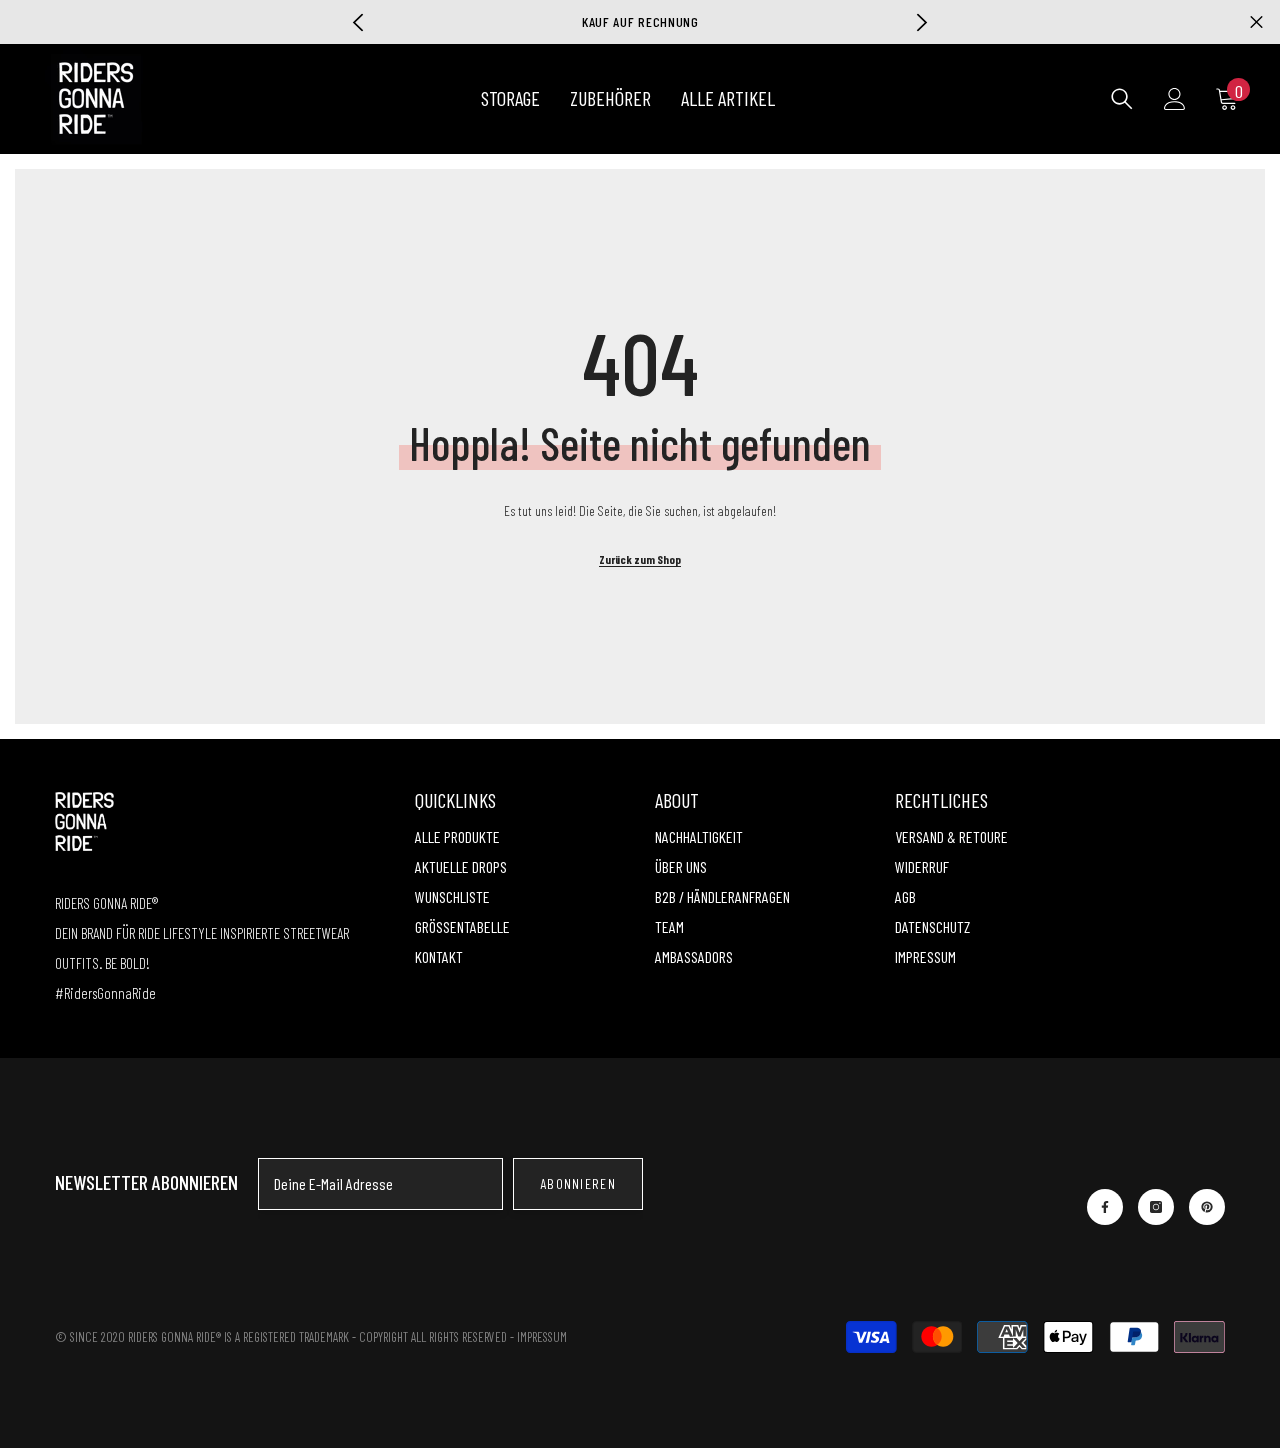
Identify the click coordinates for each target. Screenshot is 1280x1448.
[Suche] (1122, 99)
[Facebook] (1105, 1207)
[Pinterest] (1207, 1207)
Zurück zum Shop (640, 559)
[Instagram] (1156, 1207)
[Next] (922, 22)
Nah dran (1256, 22)
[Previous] (357, 22)
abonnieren (578, 1183)
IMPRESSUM (542, 1337)
